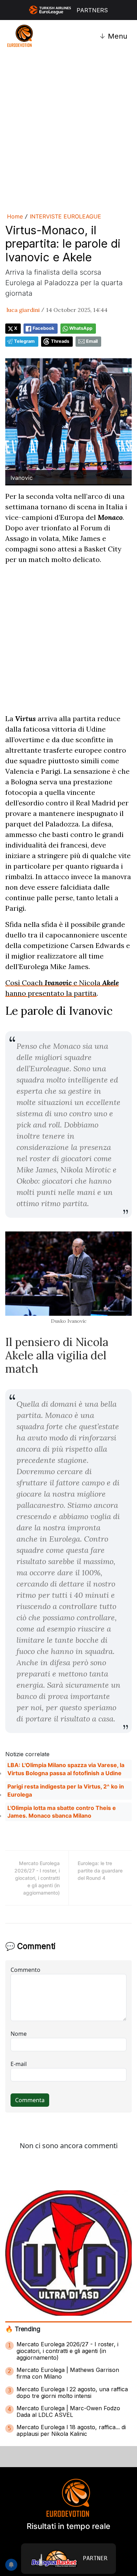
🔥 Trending (23, 2329)
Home (15, 216)
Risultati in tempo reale (68, 2526)
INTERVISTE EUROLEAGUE (66, 216)
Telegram (24, 341)
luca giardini (23, 310)
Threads (60, 341)
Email (92, 341)
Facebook (43, 328)
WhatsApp (81, 328)
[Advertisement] (68, 131)
